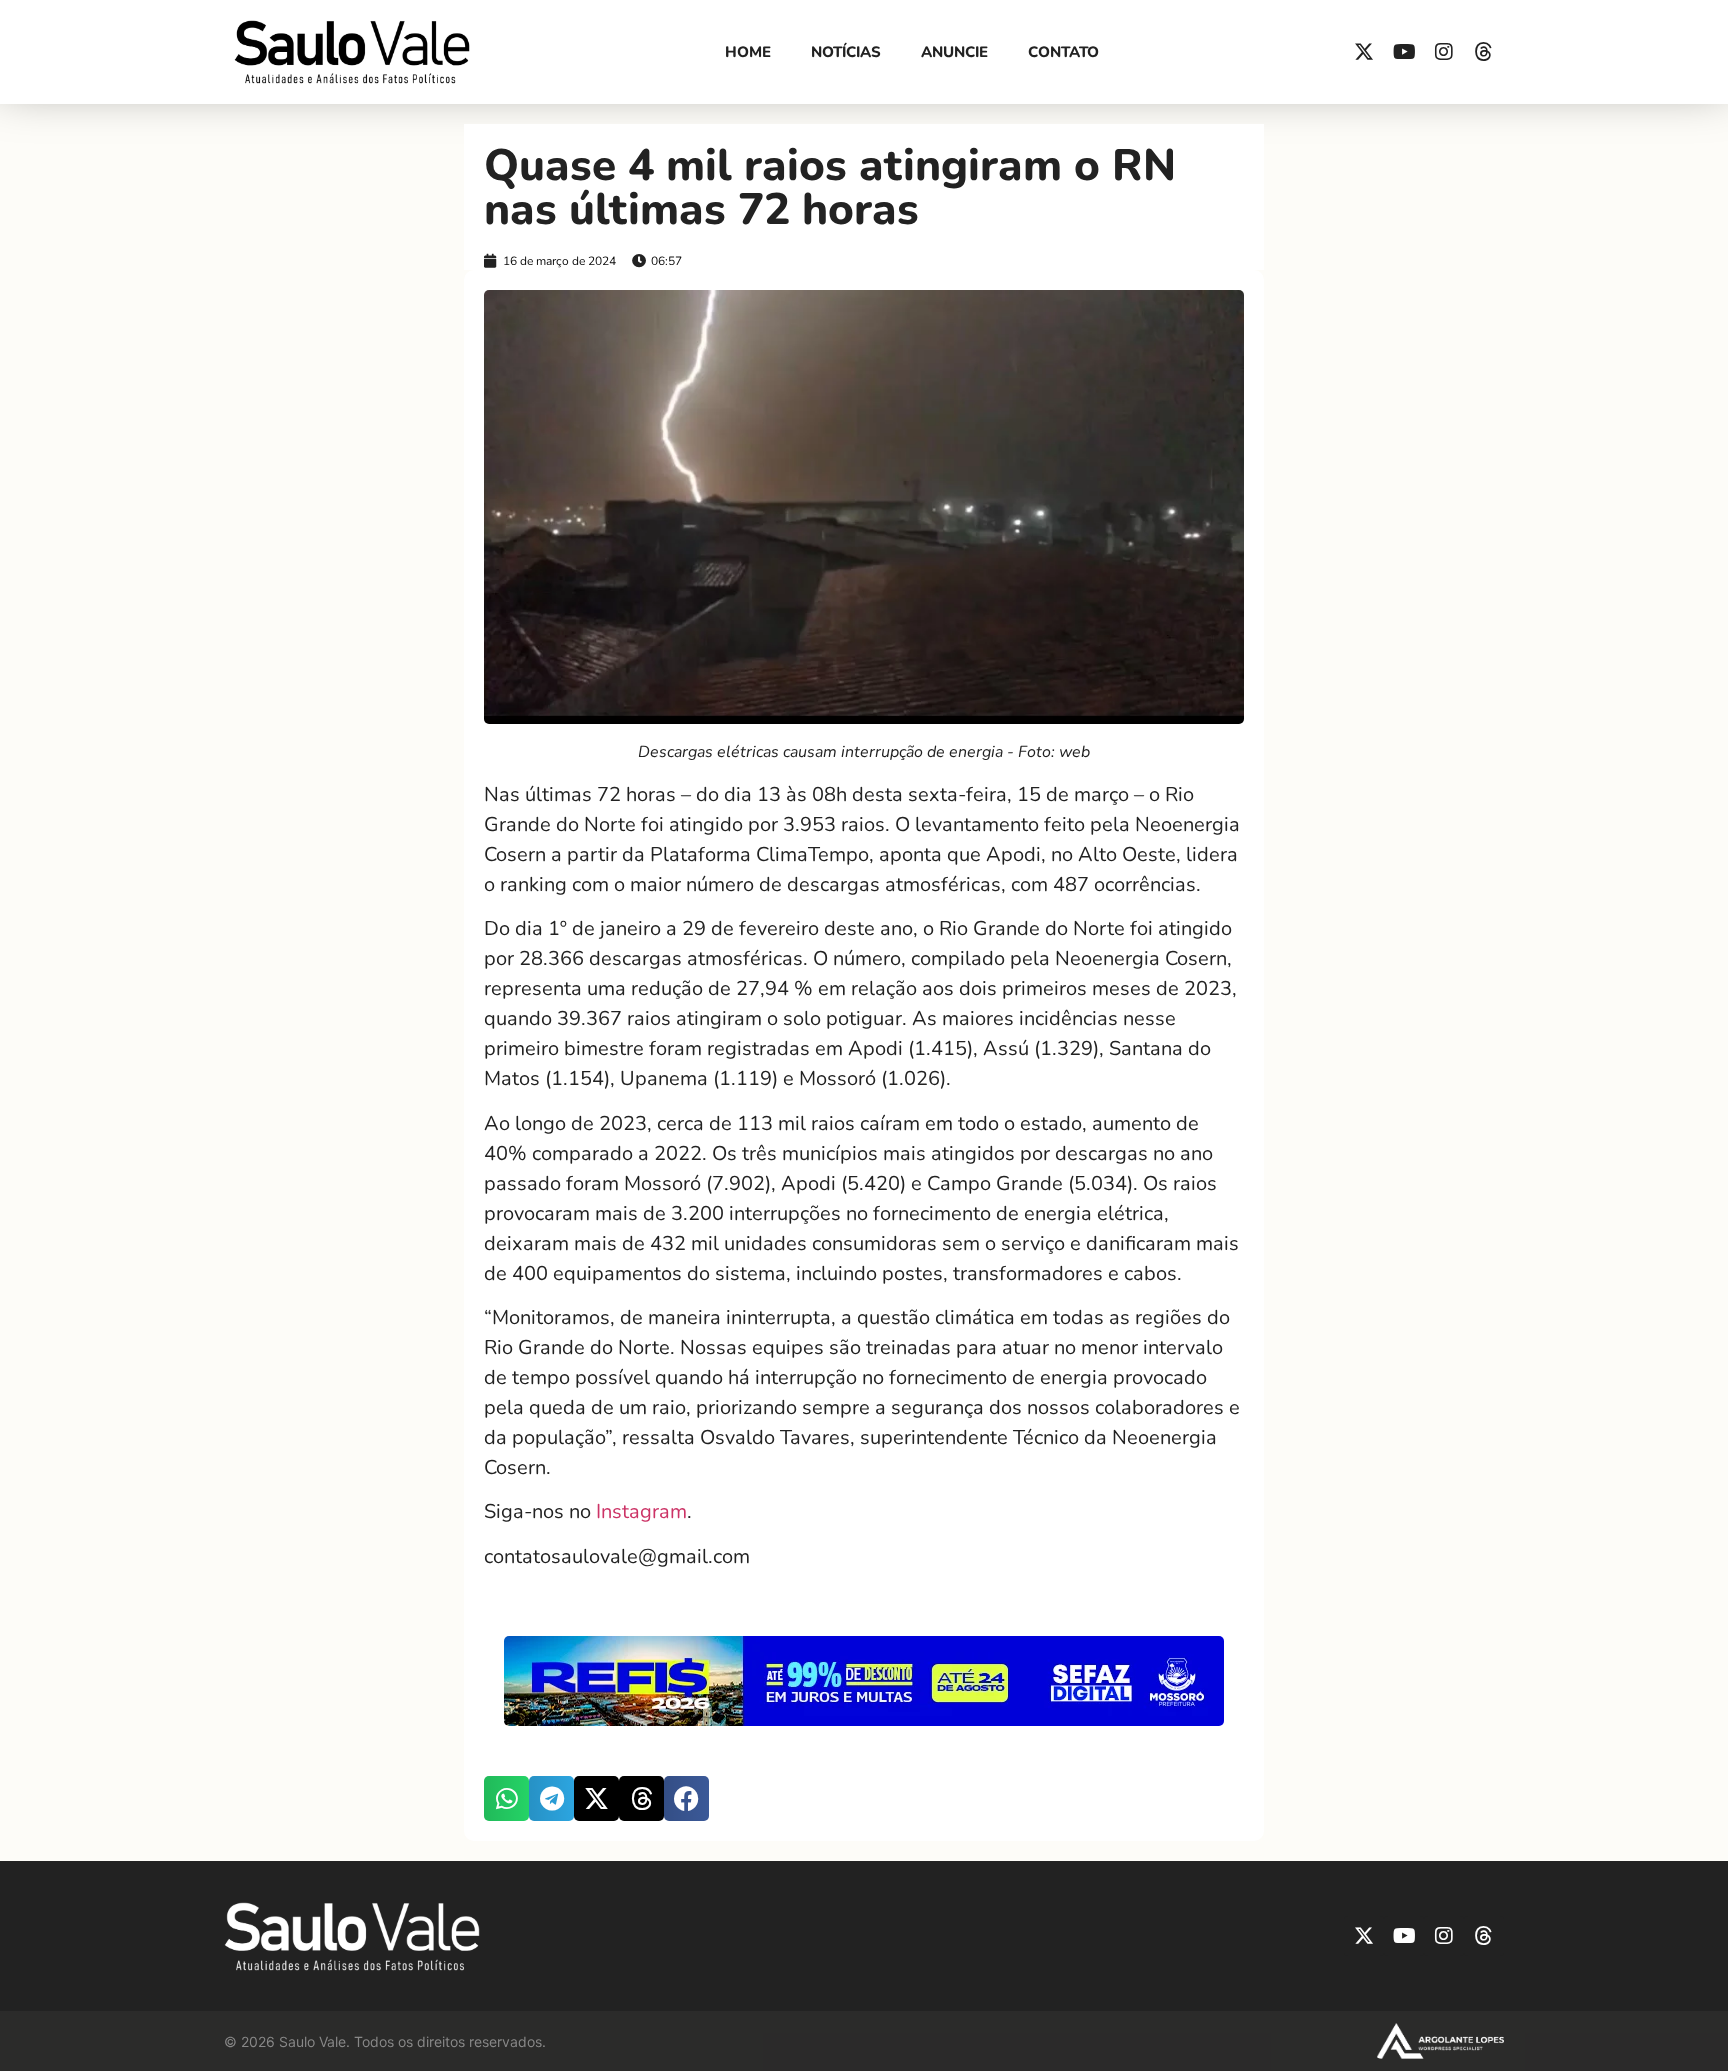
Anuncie (954, 52)
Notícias (846, 52)
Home (748, 52)
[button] (506, 1798)
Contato (1063, 52)
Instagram (641, 1511)
